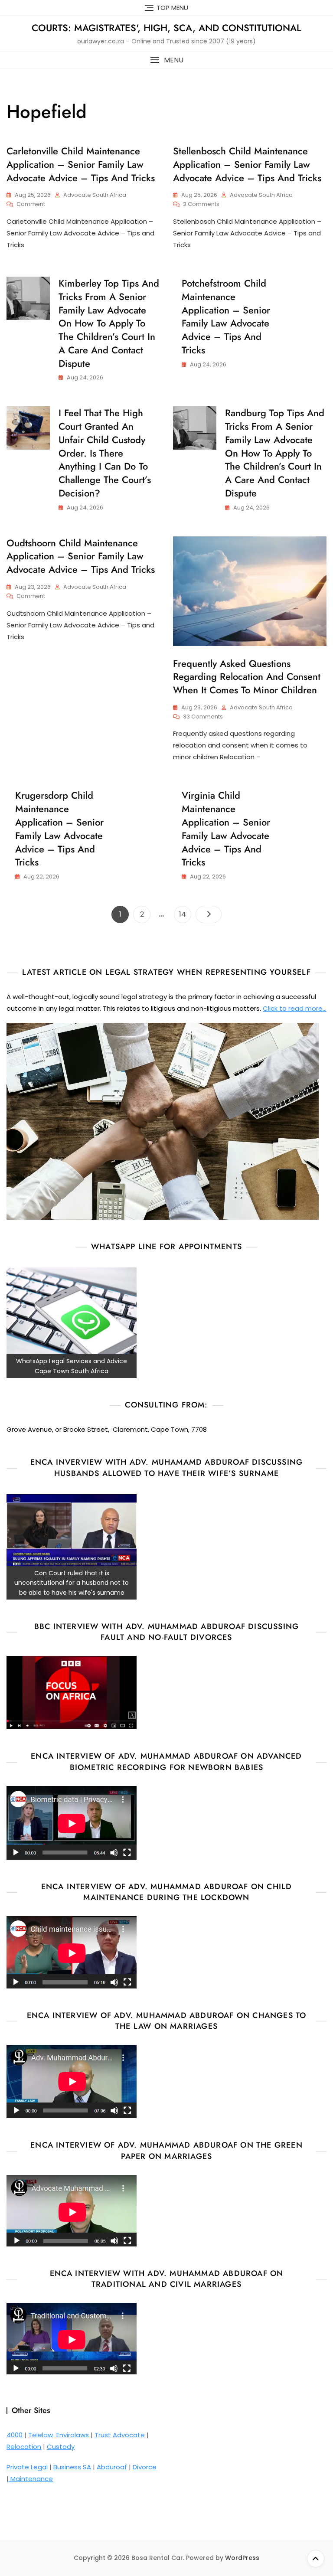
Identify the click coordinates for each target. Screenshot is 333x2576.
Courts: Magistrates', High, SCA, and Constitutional (166, 28)
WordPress (242, 2558)
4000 (15, 2435)
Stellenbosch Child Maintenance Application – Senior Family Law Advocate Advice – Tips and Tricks (247, 164)
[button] (166, 60)
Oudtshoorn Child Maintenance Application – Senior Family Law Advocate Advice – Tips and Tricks (81, 556)
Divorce (145, 2467)
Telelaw (41, 2435)
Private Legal (27, 2467)
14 (185, 914)
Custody (61, 2447)
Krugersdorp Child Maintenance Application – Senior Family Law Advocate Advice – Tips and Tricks (59, 829)
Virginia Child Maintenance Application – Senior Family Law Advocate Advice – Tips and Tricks (226, 829)
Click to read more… (295, 1008)
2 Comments (201, 204)
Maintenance (31, 2479)
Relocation (24, 2447)
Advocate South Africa (95, 195)
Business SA (72, 2467)
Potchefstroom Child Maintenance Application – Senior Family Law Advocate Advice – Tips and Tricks (226, 317)
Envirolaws (73, 2435)
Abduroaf (112, 2467)
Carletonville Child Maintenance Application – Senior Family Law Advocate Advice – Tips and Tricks (81, 164)
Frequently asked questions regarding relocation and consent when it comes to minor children (247, 677)
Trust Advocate (120, 2435)
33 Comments (203, 717)
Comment (31, 204)
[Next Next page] (209, 914)
